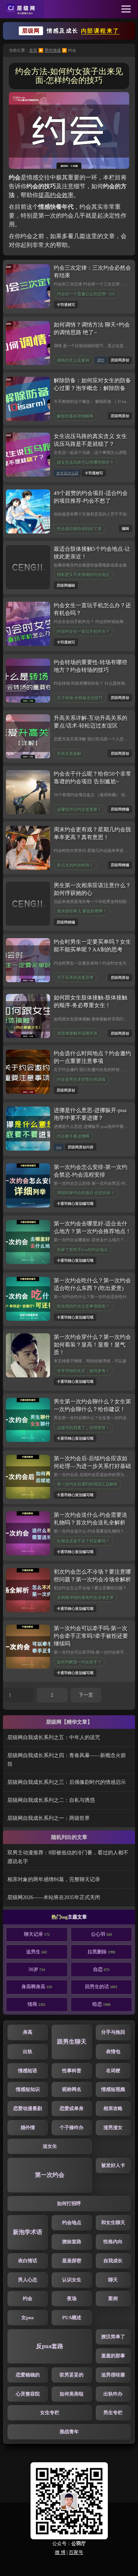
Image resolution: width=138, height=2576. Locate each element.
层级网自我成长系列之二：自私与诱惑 (51, 1800)
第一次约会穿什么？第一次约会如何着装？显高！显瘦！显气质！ (92, 1345)
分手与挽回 (113, 2032)
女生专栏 (50, 2413)
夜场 (72, 2299)
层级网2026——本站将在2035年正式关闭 (54, 1897)
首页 (33, 50)
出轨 (28, 2052)
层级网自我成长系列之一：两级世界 (49, 1818)
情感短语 (28, 2071)
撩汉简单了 (113, 2337)
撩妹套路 (72, 2242)
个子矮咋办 (72, 2128)
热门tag (60, 1917)
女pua (28, 2318)
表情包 (113, 2052)
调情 (101, 360)
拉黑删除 (101, 1952)
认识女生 (72, 2280)
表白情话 (28, 2261)
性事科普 (72, 2071)
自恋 (101, 1970)
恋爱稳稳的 (28, 2375)
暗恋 (101, 2004)
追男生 (37, 1952)
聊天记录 (37, 1934)
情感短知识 (28, 2089)
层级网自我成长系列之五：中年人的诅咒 (54, 1737)
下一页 (86, 1695)
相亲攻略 (113, 2109)
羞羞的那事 (113, 2356)
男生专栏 (113, 2413)
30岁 (37, 1970)
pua (59, 1147)
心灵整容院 (28, 2394)
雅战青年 (69, 2432)
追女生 (50, 2146)
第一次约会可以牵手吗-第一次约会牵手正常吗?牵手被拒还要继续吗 (91, 1636)
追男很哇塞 (113, 2375)
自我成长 (113, 2261)
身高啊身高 (37, 1987)
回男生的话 (101, 1987)
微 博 (60, 2553)
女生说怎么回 (67, 473)
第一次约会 (50, 2175)
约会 (28, 2299)
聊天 (113, 2280)
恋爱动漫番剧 (28, 2109)
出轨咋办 (113, 2394)
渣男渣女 (113, 2128)
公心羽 (101, 1934)
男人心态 (28, 2280)
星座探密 (72, 2261)
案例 (113, 2299)
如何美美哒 (72, 2394)
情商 (37, 2004)
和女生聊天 (113, 2223)
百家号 (76, 2553)
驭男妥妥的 (72, 2375)
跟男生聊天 (72, 2042)
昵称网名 (72, 2089)
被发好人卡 (113, 2165)
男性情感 (53, 50)
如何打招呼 (69, 2204)
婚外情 (28, 2128)
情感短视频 (113, 2089)
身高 (28, 2032)
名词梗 (113, 2071)
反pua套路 (50, 2346)
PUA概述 (72, 2318)
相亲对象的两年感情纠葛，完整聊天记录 (54, 1879)
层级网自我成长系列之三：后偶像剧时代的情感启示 (67, 1782)
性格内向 (113, 2242)
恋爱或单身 (72, 2109)
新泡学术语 (28, 2232)
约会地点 (72, 2223)
